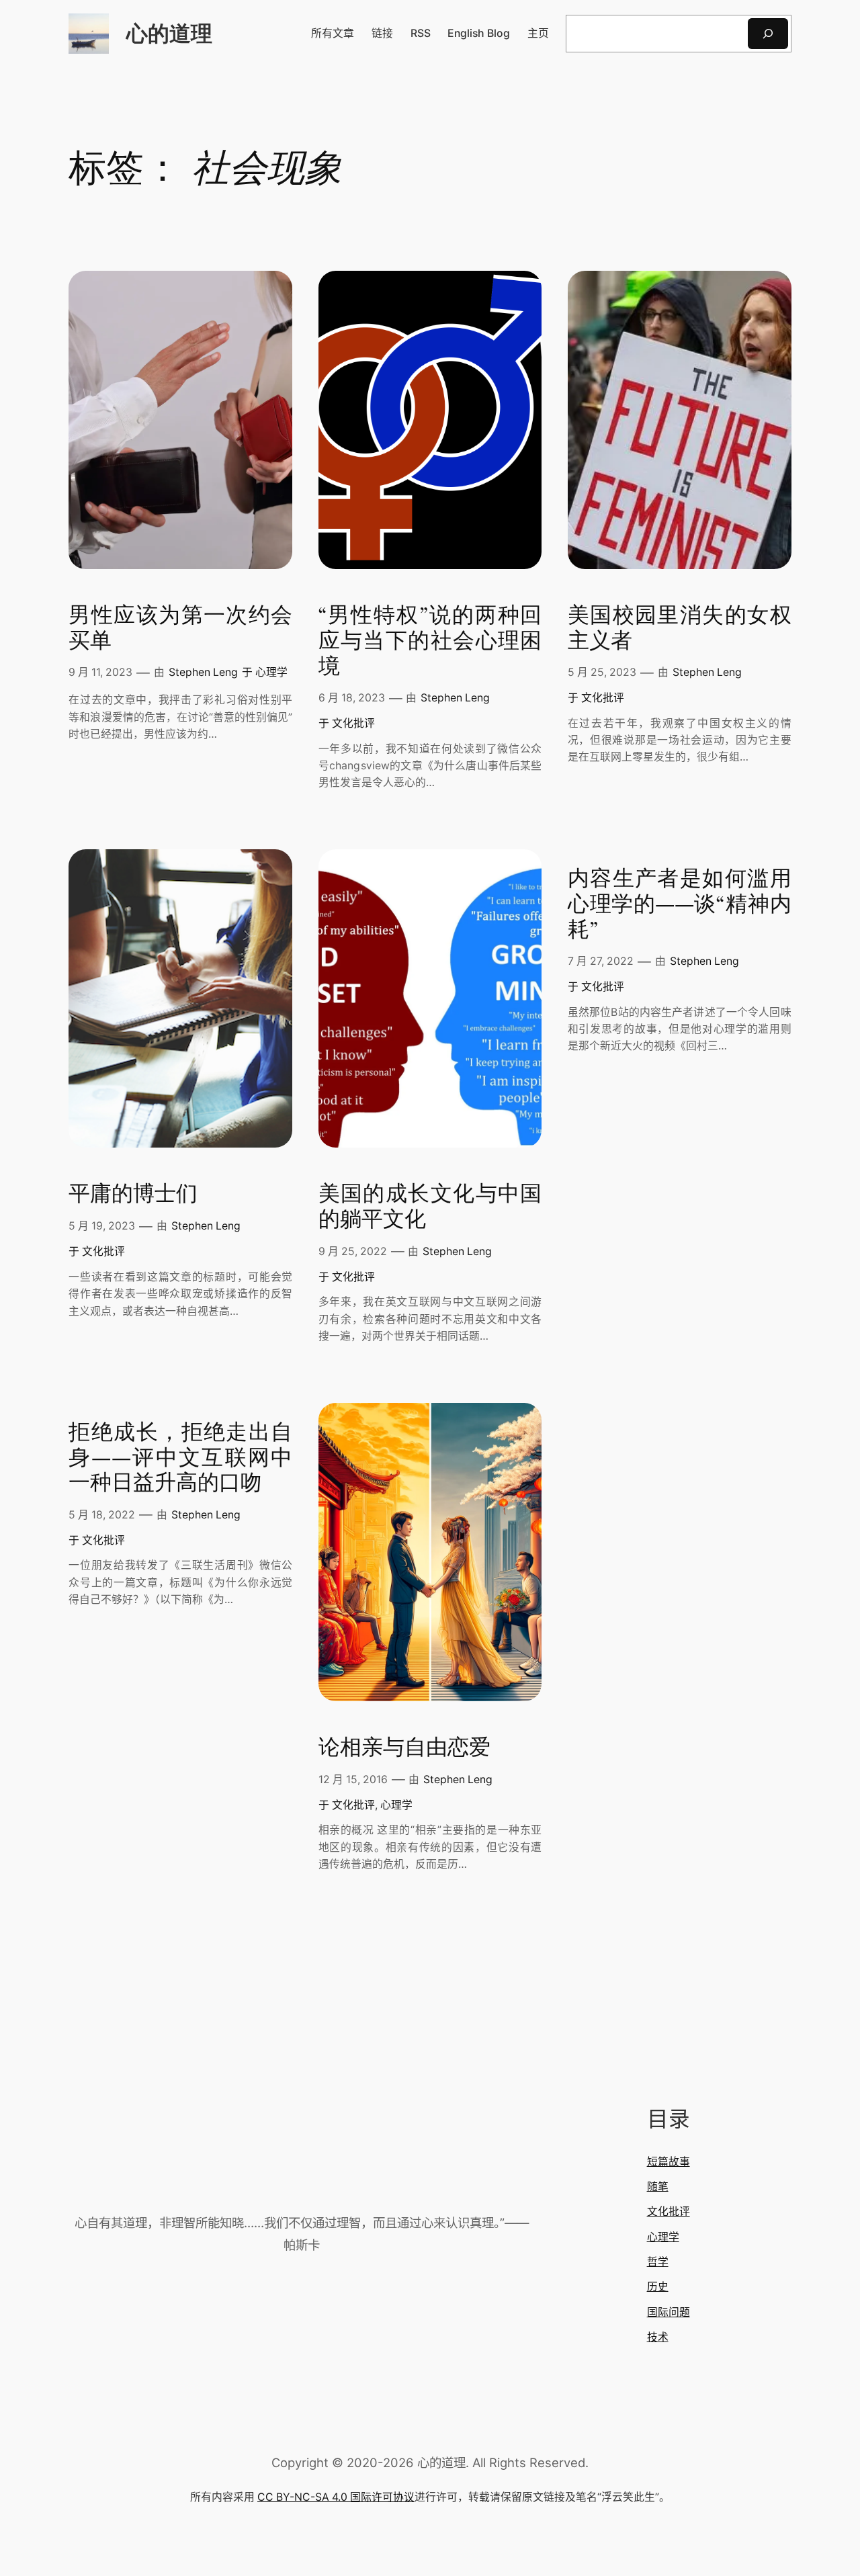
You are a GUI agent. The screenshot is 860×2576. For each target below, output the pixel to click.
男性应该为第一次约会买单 (180, 629)
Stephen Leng (203, 672)
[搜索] (768, 33)
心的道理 (169, 33)
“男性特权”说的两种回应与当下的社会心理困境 (430, 642)
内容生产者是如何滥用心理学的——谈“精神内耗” (680, 905)
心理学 (271, 672)
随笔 (658, 2187)
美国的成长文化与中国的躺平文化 (430, 1207)
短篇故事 (669, 2162)
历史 (658, 2287)
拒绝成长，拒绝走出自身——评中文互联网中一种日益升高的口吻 (180, 1459)
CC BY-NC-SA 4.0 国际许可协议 (336, 2497)
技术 (658, 2337)
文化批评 (353, 723)
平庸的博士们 (133, 1195)
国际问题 (669, 2312)
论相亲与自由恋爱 (404, 1748)
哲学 (658, 2262)
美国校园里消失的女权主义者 (680, 629)
